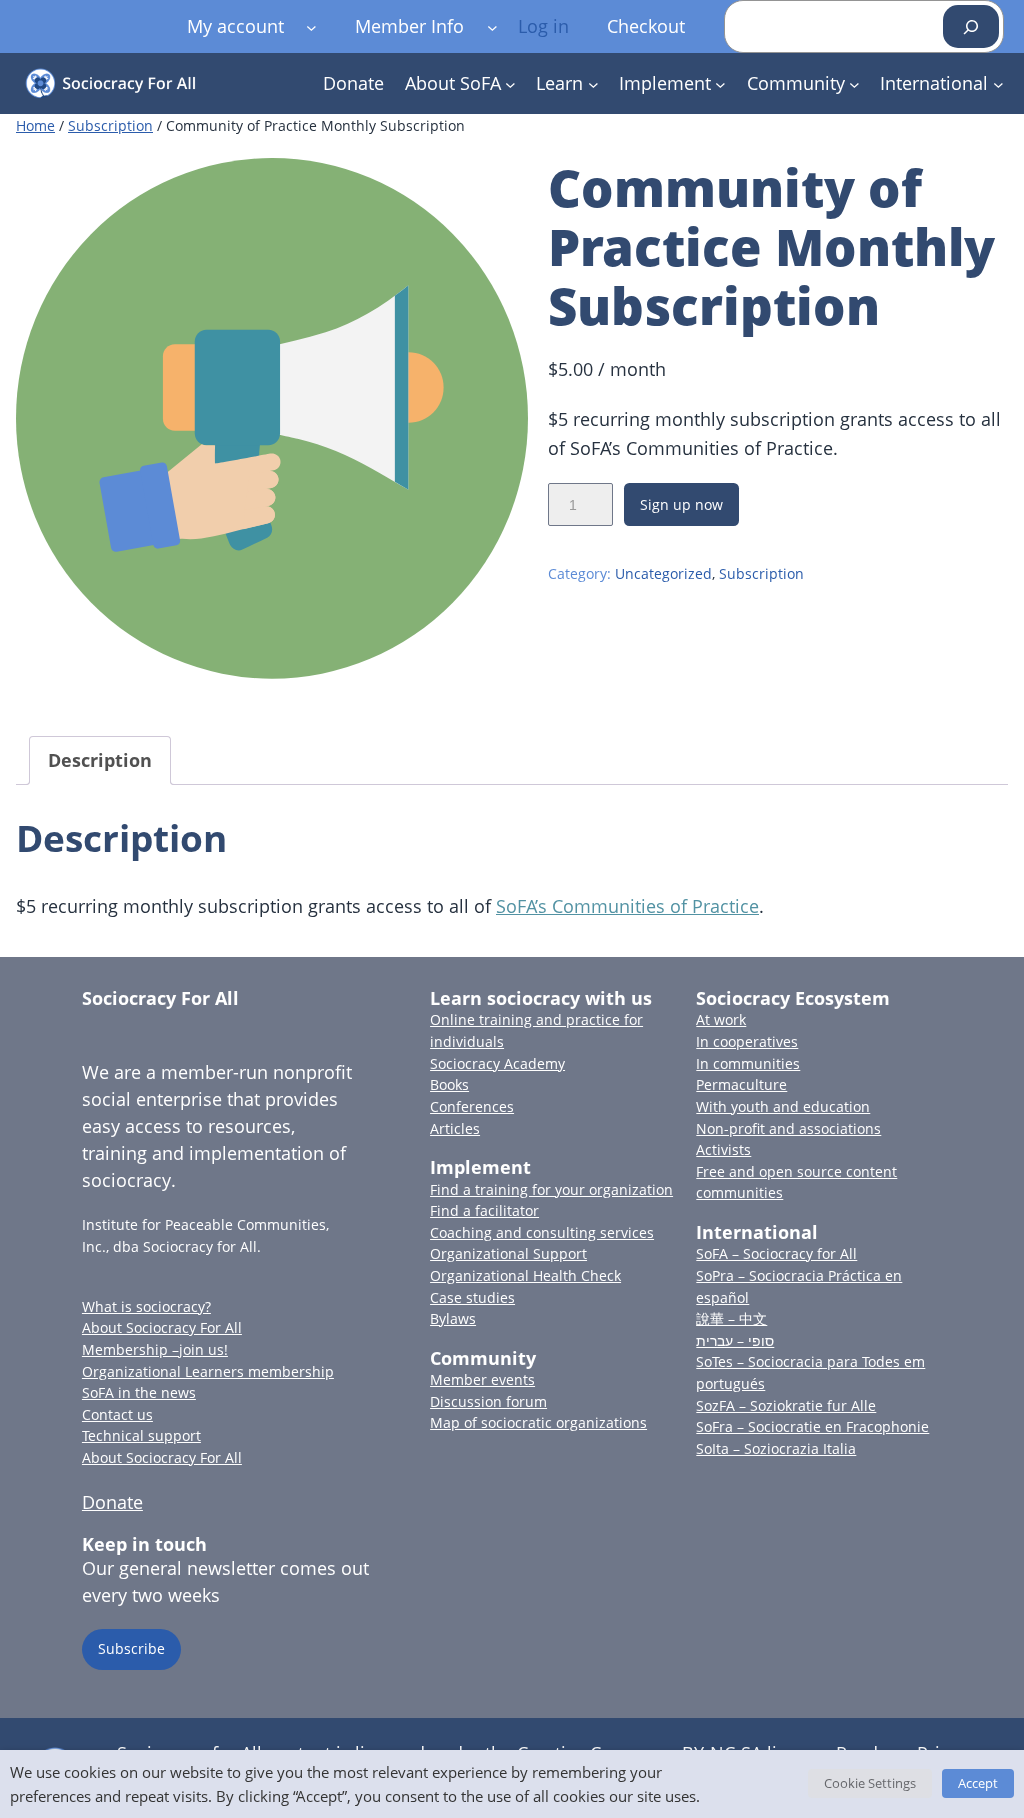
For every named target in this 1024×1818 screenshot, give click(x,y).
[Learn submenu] (593, 83)
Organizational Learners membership (208, 1371)
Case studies (472, 1297)
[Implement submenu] (720, 83)
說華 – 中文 (731, 1318)
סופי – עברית (735, 1340)
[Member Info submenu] (492, 26)
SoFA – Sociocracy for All (776, 1253)
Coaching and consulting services (542, 1232)
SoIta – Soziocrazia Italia (776, 1448)
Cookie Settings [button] (870, 1783)
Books (449, 1084)
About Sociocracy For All (162, 1327)
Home (35, 125)
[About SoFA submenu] (510, 83)
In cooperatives (747, 1041)
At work (721, 1019)
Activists (723, 1149)
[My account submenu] (311, 26)
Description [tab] (100, 760)
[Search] (971, 26)
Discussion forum (488, 1401)
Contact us (117, 1414)
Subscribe (131, 1648)
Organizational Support (508, 1253)
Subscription (110, 125)
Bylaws (453, 1318)
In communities (748, 1063)
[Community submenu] (854, 83)
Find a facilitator (484, 1210)
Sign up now (681, 504)
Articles (455, 1128)
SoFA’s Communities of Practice (627, 906)
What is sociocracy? (146, 1306)
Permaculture (741, 1084)
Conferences (472, 1106)
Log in (543, 26)
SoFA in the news (139, 1392)
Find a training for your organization (551, 1189)
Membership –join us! (155, 1349)
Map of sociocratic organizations (538, 1422)
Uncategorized (663, 573)
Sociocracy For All (160, 998)
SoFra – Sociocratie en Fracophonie (812, 1426)
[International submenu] (998, 83)
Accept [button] (978, 1783)
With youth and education (783, 1106)
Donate (112, 1502)
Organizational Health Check (525, 1275)
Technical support (141, 1435)
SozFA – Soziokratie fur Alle (786, 1405)
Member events (482, 1379)
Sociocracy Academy (497, 1063)
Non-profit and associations (788, 1128)
